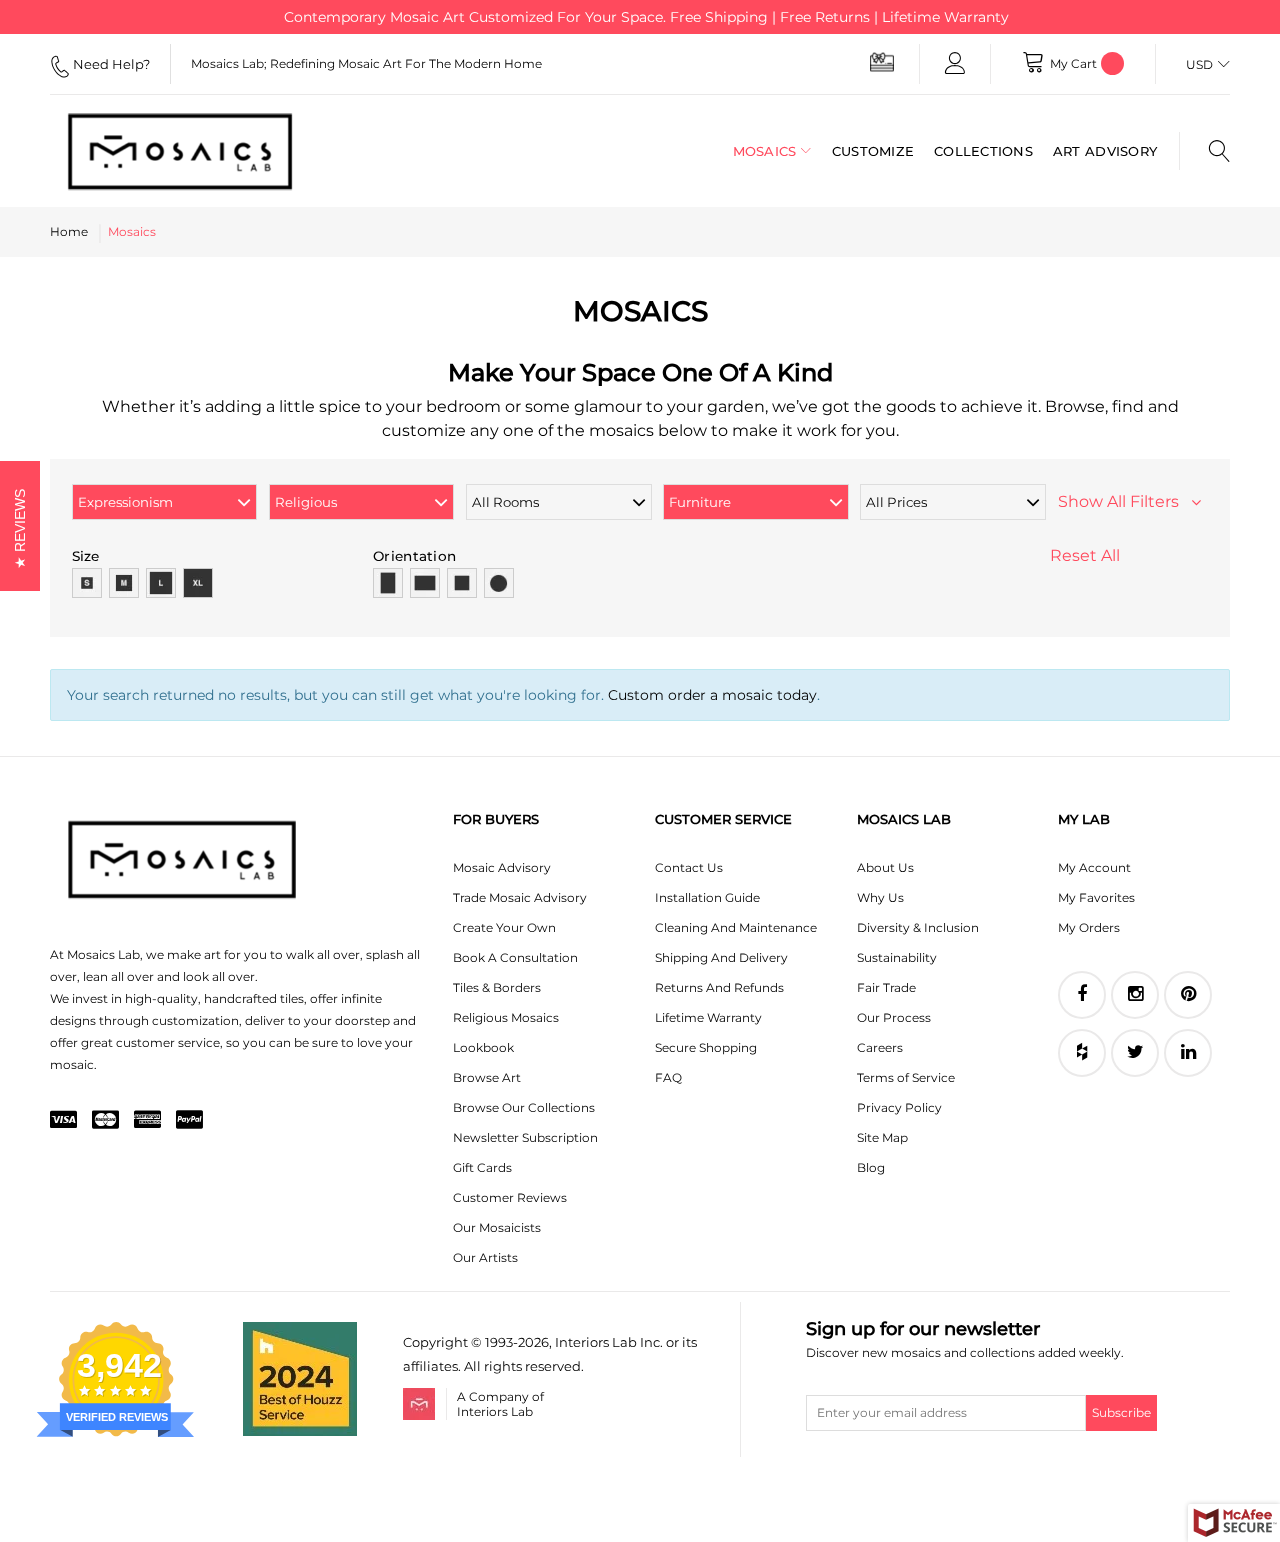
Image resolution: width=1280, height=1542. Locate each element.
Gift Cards (482, 1167)
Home (69, 231)
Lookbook (483, 1047)
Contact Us (689, 867)
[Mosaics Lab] (180, 151)
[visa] (63, 1121)
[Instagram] (1135, 995)
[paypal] (189, 1121)
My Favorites (1096, 897)
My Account (1094, 867)
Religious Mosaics (506, 1017)
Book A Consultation (515, 957)
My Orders (1089, 927)
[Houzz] (1082, 1053)
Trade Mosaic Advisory (520, 897)
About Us (885, 867)
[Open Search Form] (1204, 151)
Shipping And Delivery (721, 957)
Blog (871, 1167)
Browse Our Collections (524, 1107)
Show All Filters (1124, 501)
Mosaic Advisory (502, 867)
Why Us (880, 897)
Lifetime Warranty (708, 1017)
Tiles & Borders (497, 987)
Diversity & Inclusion (918, 927)
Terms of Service (906, 1077)
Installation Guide (707, 897)
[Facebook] (1082, 995)
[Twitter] (1135, 1053)
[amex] (147, 1121)
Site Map (882, 1137)
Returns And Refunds (719, 987)
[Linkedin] (1188, 1053)
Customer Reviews (510, 1197)
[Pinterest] (1188, 995)
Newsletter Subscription (525, 1137)
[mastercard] (105, 1121)
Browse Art (487, 1077)
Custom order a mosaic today (712, 695)
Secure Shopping (706, 1047)
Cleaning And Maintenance (736, 927)
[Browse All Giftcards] (882, 61)
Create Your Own (504, 927)
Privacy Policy (899, 1107)
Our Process (894, 1017)
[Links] (955, 64)
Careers (880, 1047)
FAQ (668, 1077)
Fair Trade (886, 987)
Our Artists (485, 1257)
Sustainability (897, 957)
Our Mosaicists (497, 1227)
